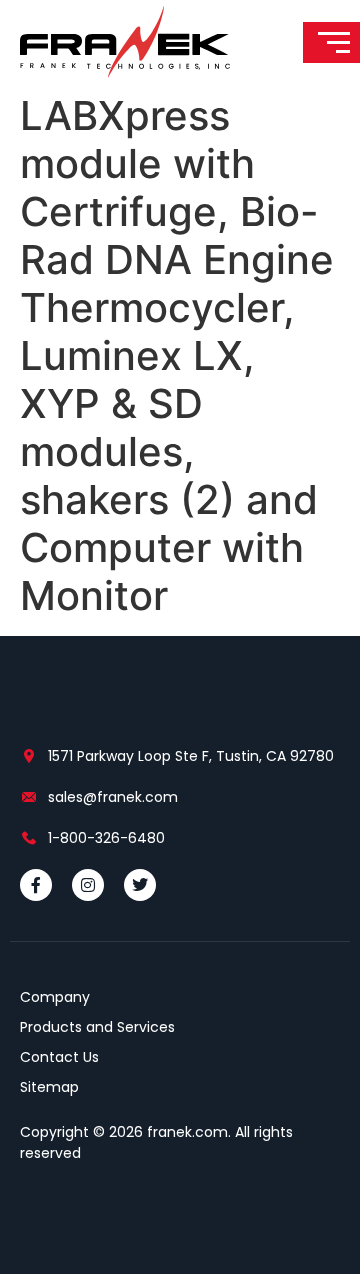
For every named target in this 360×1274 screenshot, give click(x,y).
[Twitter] (140, 885)
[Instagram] (88, 885)
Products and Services (97, 1027)
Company (55, 997)
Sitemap (49, 1087)
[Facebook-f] (36, 885)
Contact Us (59, 1057)
